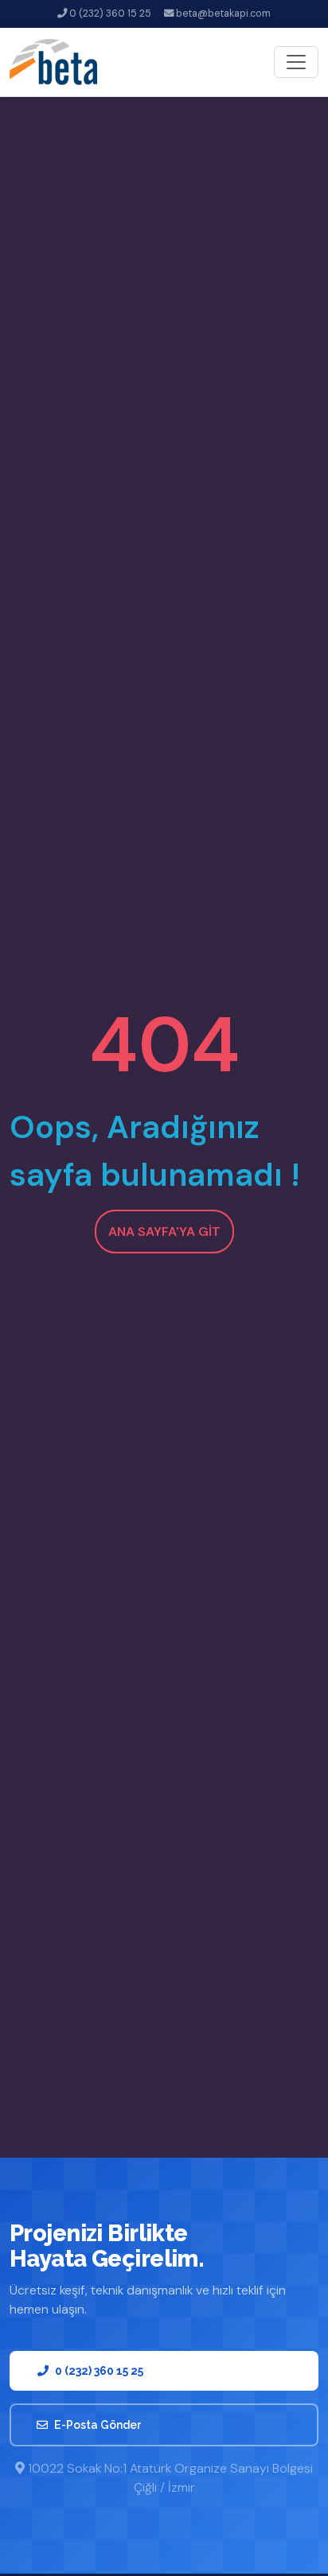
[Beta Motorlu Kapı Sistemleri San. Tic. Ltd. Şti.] (53, 62)
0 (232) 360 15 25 (109, 14)
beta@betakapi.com (222, 14)
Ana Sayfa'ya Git (164, 1232)
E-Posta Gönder (98, 2425)
